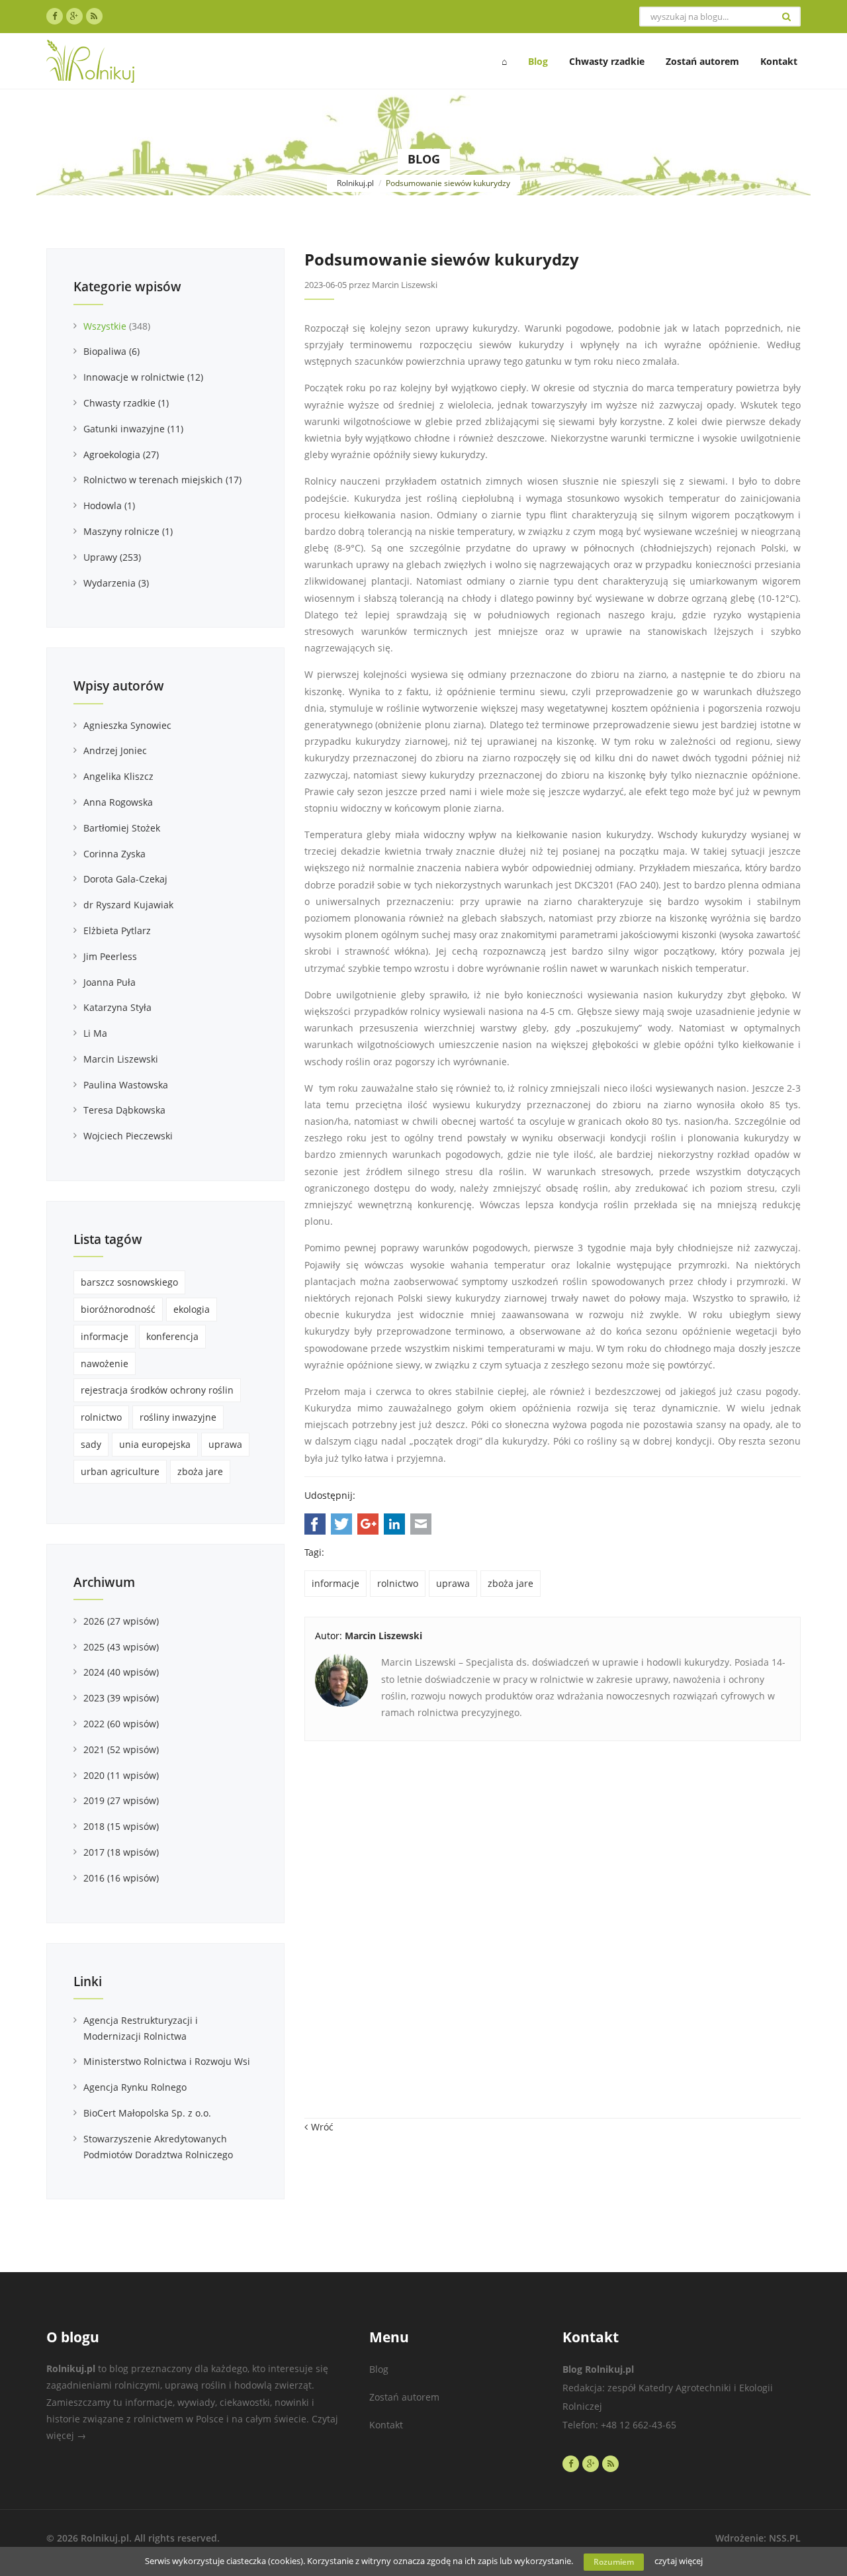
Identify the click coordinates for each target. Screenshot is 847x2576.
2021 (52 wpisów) (121, 1749)
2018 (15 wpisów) (121, 1826)
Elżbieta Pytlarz (117, 930)
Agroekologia (121, 454)
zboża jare (511, 1583)
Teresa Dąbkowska (124, 1110)
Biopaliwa (111, 351)
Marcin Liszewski (121, 1059)
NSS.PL (785, 2538)
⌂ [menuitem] (504, 61)
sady (91, 1444)
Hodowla (109, 505)
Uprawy (112, 557)
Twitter (341, 1524)
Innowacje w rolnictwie (143, 377)
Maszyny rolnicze (128, 531)
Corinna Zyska (114, 854)
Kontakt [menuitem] (779, 61)
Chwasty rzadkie (126, 403)
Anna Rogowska (118, 802)
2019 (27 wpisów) (121, 1800)
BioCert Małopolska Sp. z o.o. (147, 2113)
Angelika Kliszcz (118, 776)
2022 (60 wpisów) (121, 1724)
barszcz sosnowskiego (129, 1282)
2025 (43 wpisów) (121, 1647)
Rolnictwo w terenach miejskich (162, 480)
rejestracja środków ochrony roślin (157, 1390)
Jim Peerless (110, 956)
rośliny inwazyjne (178, 1417)
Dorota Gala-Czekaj (125, 879)
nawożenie (105, 1363)
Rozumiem (614, 2562)
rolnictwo (398, 1583)
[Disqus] (553, 1936)
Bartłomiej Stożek (122, 828)
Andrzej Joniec (115, 750)
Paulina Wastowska (126, 1085)
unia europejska (155, 1444)
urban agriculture (120, 1471)
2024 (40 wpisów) (121, 1672)
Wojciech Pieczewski (128, 1136)
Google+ (368, 1524)
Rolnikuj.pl (355, 183)
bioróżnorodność (118, 1309)
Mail (421, 1524)
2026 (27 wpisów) (121, 1621)
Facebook (315, 1524)
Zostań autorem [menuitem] (702, 61)
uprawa (453, 1583)
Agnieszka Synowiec (127, 725)
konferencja (172, 1336)
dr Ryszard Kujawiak (128, 905)
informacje (335, 1583)
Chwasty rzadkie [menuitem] (607, 61)
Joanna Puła (110, 982)
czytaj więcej (679, 2561)
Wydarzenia (116, 583)
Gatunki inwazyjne (133, 429)
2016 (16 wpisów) (121, 1878)
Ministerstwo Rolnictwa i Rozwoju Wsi (167, 2061)
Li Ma (95, 1033)
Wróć (322, 2127)
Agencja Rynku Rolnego (135, 2087)
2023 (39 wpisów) (121, 1698)
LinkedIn (394, 1524)
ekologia (192, 1309)
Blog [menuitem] (538, 61)
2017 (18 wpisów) (121, 1852)
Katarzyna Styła (117, 1007)
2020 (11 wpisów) (121, 1775)
